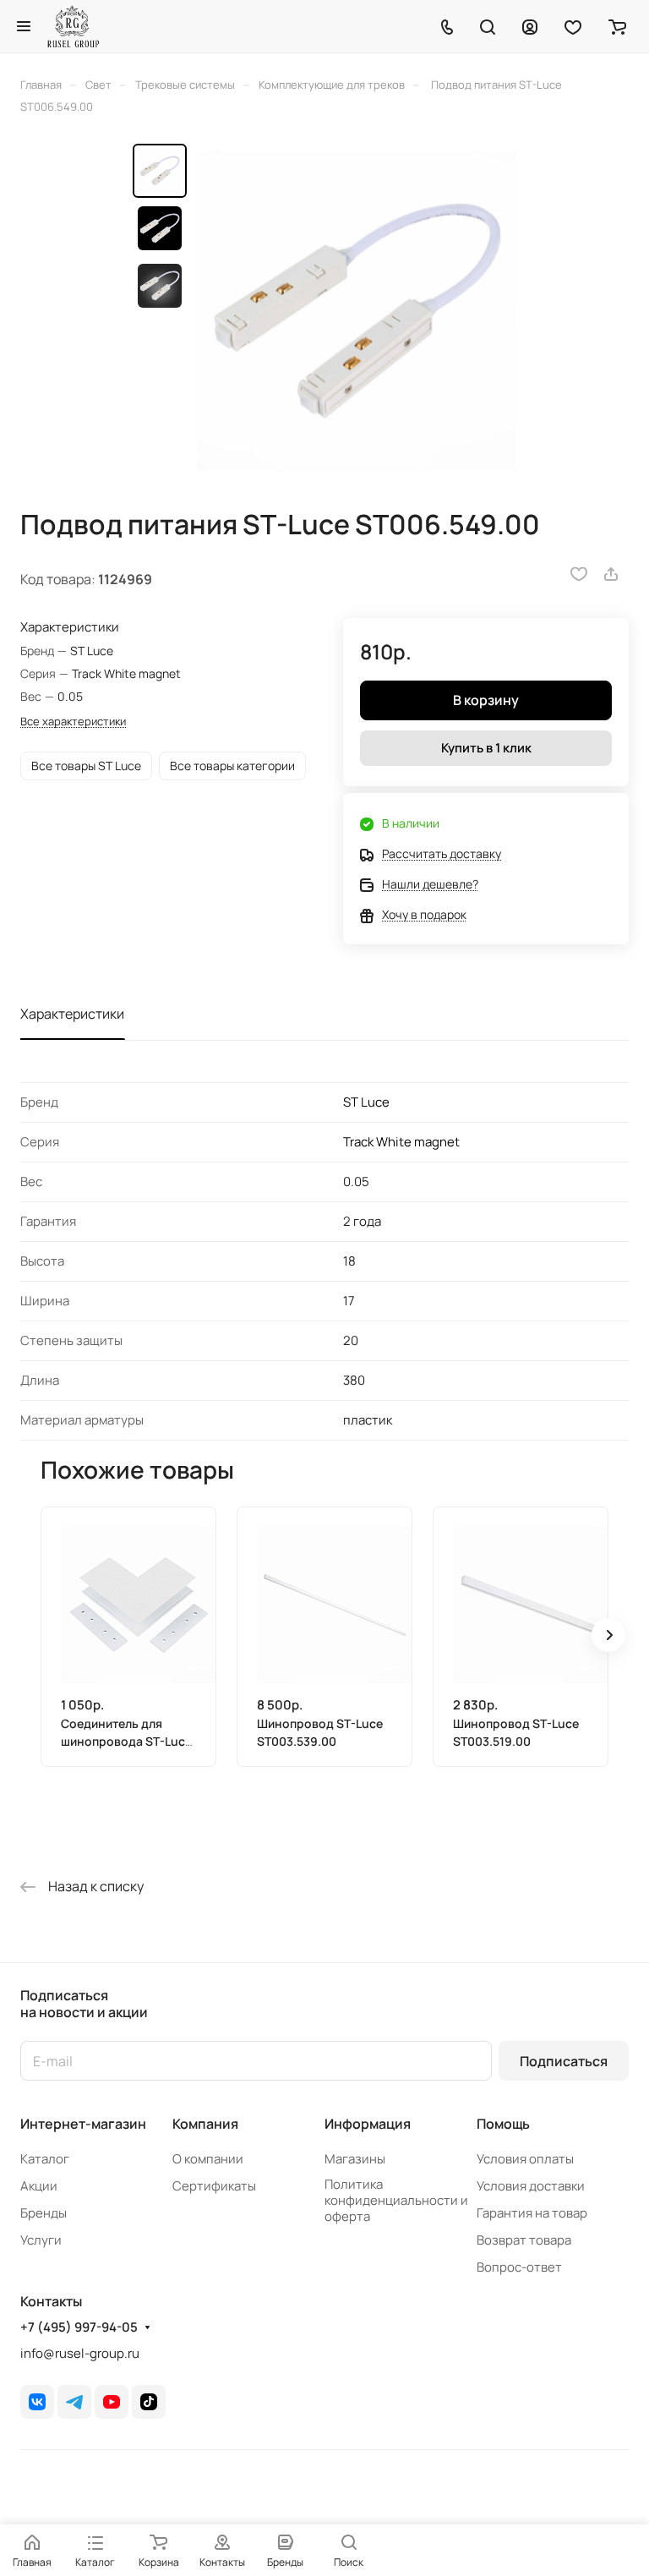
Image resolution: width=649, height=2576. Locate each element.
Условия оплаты (525, 2159)
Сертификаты (214, 2186)
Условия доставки (531, 2186)
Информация (368, 2124)
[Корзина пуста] (617, 26)
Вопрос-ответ (519, 2267)
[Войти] (530, 26)
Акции (39, 2186)
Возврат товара (524, 2240)
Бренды (44, 2213)
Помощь (503, 2124)
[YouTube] (112, 2402)
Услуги (41, 2240)
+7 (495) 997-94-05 (79, 2327)
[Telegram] (74, 2402)
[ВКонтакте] (37, 2402)
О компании (208, 2159)
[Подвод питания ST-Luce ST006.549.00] (357, 311)
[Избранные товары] (573, 26)
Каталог (45, 2159)
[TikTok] (149, 2402)
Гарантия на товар (532, 2213)
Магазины (355, 2159)
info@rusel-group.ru (80, 2353)
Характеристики (72, 1014)
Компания (205, 2124)
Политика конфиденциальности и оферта (396, 2200)
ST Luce (366, 1102)
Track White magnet (401, 1142)
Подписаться (564, 2061)
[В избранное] (579, 574)
